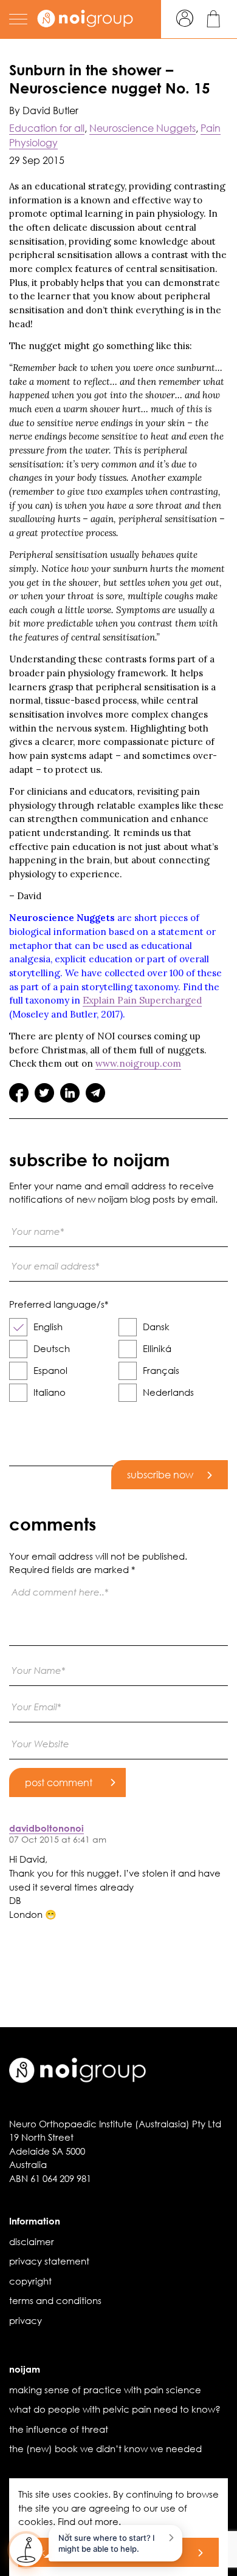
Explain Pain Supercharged (142, 1000)
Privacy (26, 2320)
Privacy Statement (49, 2261)
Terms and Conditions (55, 2300)
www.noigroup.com (138, 1063)
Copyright (30, 2281)
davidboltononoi (46, 1828)
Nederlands (168, 1392)
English (48, 1327)
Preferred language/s (59, 1304)
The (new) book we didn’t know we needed (105, 2449)
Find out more (88, 2521)
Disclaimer (32, 2241)
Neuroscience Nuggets (143, 128)
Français (161, 1370)
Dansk (156, 1327)
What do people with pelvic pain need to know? (115, 2409)
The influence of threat (59, 2429)
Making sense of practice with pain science (105, 2390)
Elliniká (157, 1348)
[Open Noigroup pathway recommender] (26, 2550)
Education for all (47, 128)
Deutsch (52, 1348)
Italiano (50, 1392)
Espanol (50, 1370)
